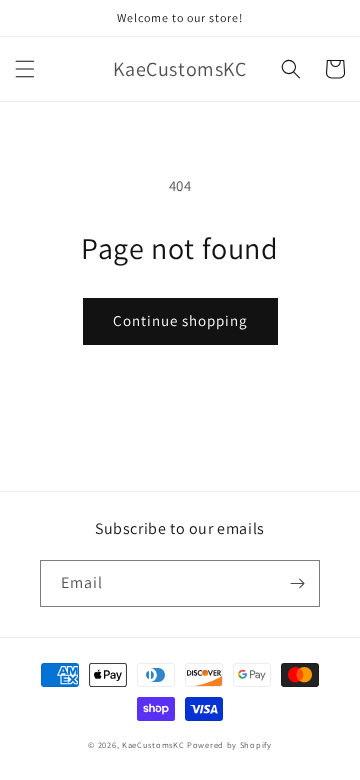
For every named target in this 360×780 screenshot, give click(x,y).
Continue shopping (180, 320)
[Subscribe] (297, 583)
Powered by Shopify (229, 744)
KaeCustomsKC (153, 744)
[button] (25, 69)
